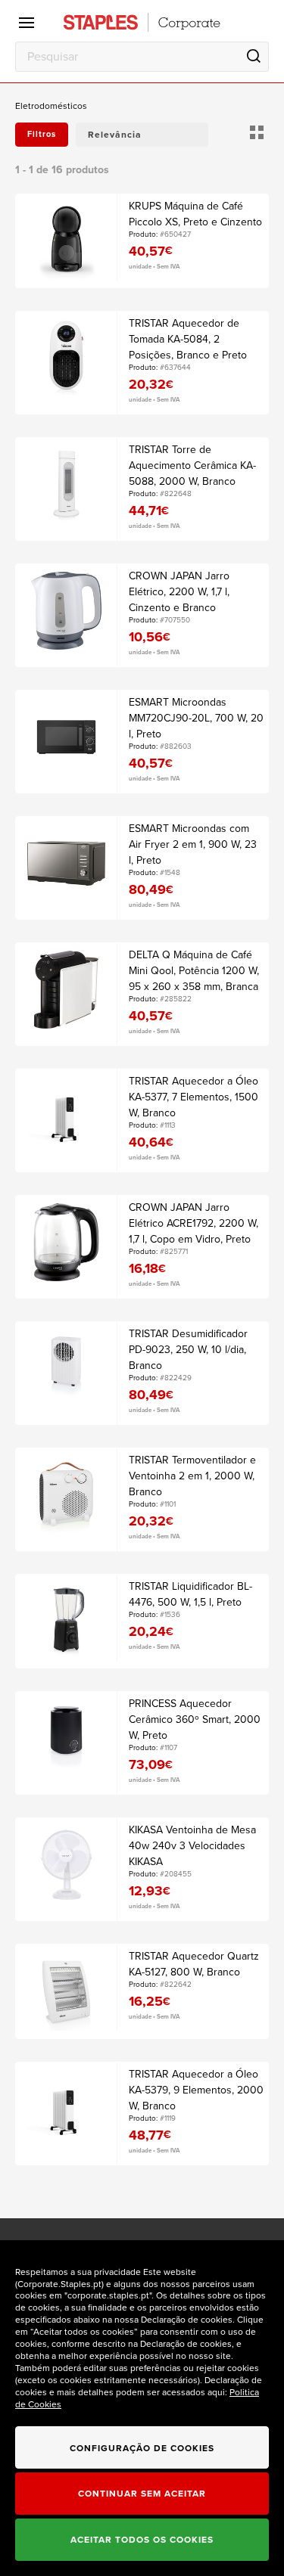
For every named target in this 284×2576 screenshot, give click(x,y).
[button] (142, 135)
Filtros (42, 134)
